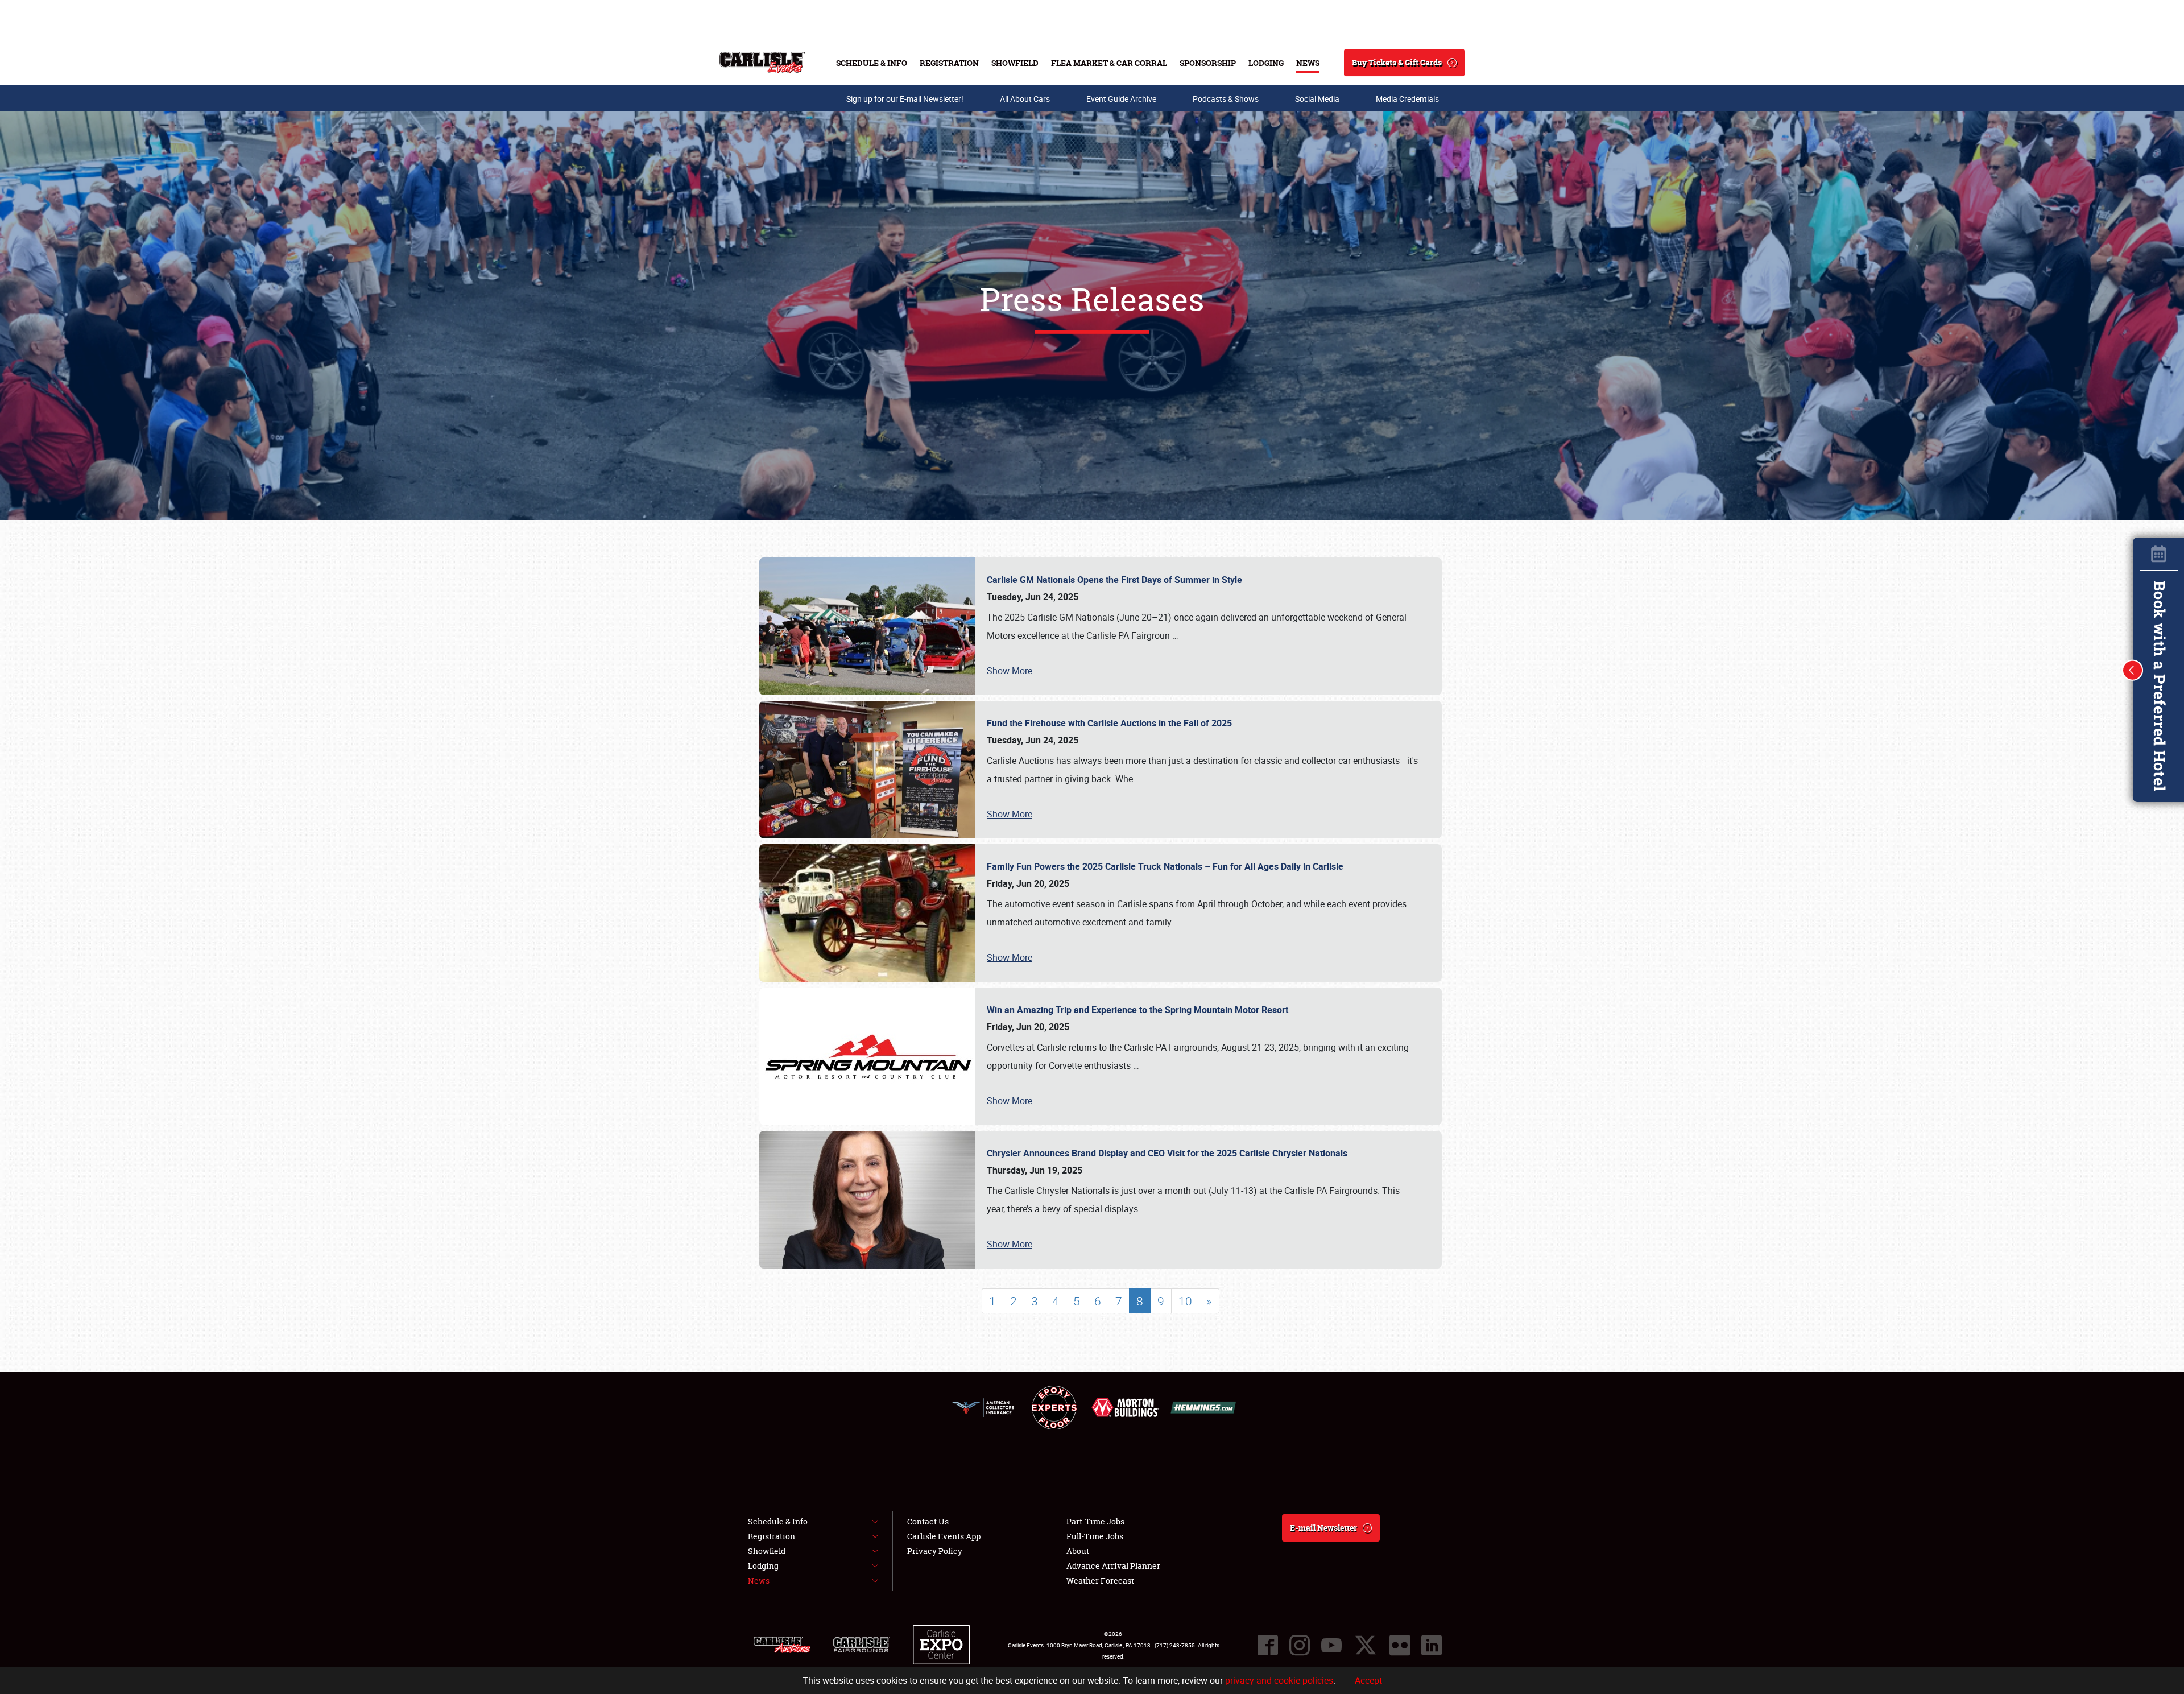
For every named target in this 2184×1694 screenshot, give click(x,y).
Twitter (1366, 1645)
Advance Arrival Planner (1113, 1566)
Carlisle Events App (944, 1536)
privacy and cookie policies (1279, 1680)
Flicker (1400, 1645)
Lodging (1266, 63)
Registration (949, 63)
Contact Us (928, 1521)
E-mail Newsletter (1323, 1528)
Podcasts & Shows (1226, 99)
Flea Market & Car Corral (1109, 63)
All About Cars (1025, 99)
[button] (2133, 670)
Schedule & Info (872, 63)
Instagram (1300, 1645)
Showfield (1015, 63)
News (1308, 63)
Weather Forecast (1100, 1581)
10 (1185, 1301)
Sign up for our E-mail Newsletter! (905, 99)
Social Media (1317, 99)
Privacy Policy (935, 1551)
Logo (762, 63)
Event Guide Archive (1121, 99)
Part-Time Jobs (1095, 1521)
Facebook (1268, 1645)
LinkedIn (1432, 1645)
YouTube (1331, 1645)
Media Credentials (1407, 99)
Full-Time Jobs (1095, 1536)
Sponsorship (1208, 63)
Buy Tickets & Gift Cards (1397, 62)
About (1078, 1551)
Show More (1010, 671)
